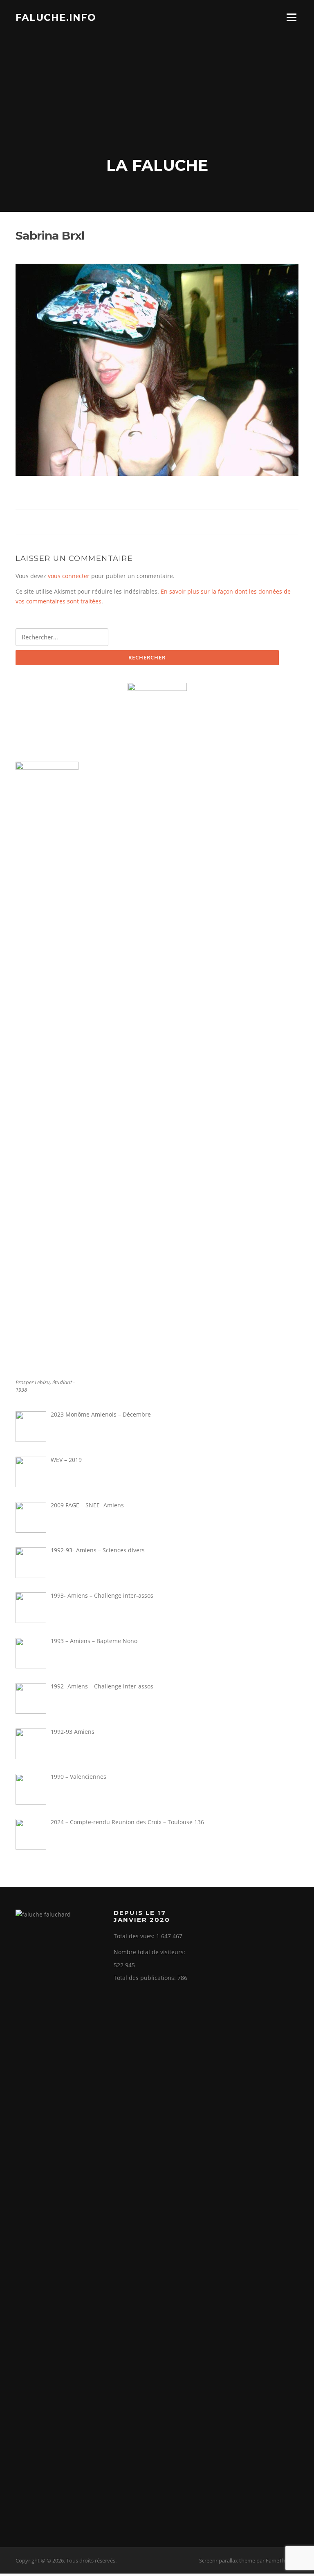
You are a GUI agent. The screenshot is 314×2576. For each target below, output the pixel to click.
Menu (291, 17)
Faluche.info (56, 17)
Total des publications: (146, 1978)
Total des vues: (135, 1936)
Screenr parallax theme (227, 2560)
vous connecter (69, 576)
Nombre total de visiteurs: (150, 1952)
